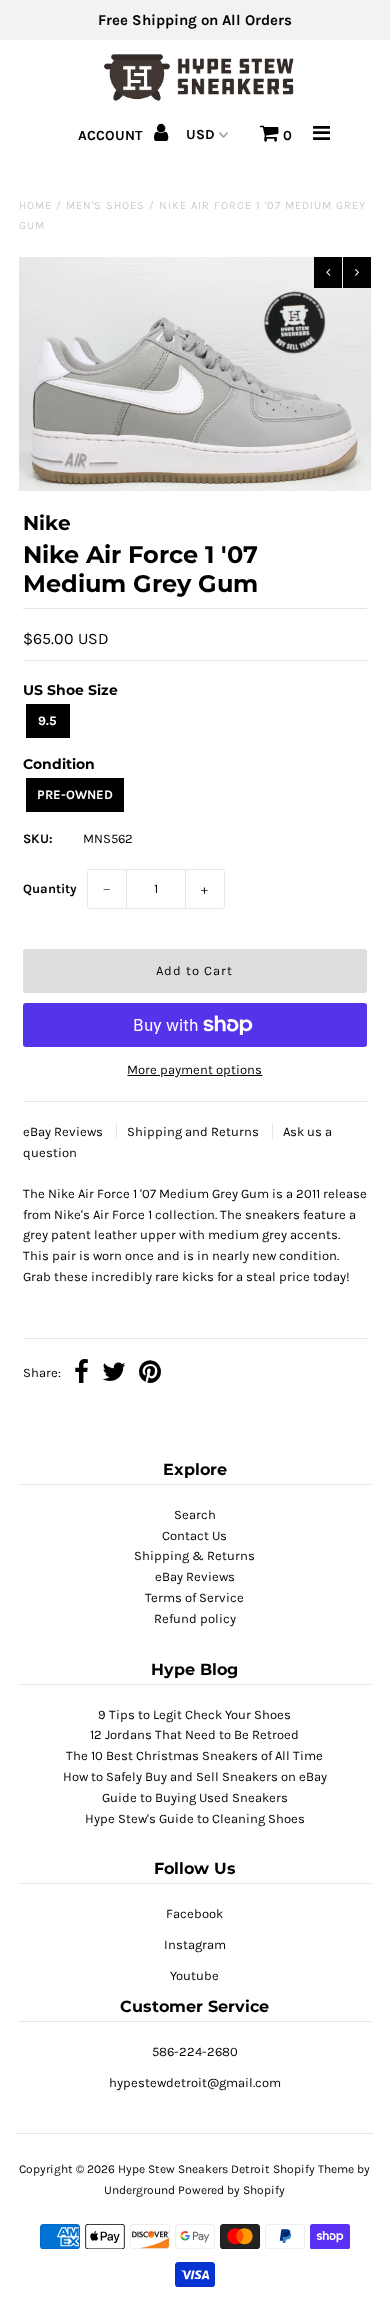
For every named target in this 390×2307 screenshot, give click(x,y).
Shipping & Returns (194, 1555)
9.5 (47, 720)
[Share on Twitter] (114, 1374)
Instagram (195, 1944)
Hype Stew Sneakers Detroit (194, 2169)
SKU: (38, 838)
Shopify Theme (313, 2169)
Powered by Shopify (231, 2190)
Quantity (50, 888)
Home (35, 205)
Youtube (194, 1975)
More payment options (194, 1069)
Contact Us (194, 1535)
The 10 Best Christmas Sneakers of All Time (194, 1755)
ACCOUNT (112, 135)
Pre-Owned (75, 794)
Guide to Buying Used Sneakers (195, 1797)
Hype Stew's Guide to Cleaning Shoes (195, 1818)
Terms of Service (194, 1597)
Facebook (194, 1913)
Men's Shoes (105, 205)
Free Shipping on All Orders (195, 20)
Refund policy (195, 1618)
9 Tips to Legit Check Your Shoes (194, 1714)
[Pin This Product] (150, 1374)
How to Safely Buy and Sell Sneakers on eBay (195, 1776)
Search (195, 1514)
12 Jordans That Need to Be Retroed (194, 1734)
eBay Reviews (64, 1131)
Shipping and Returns (194, 1131)
